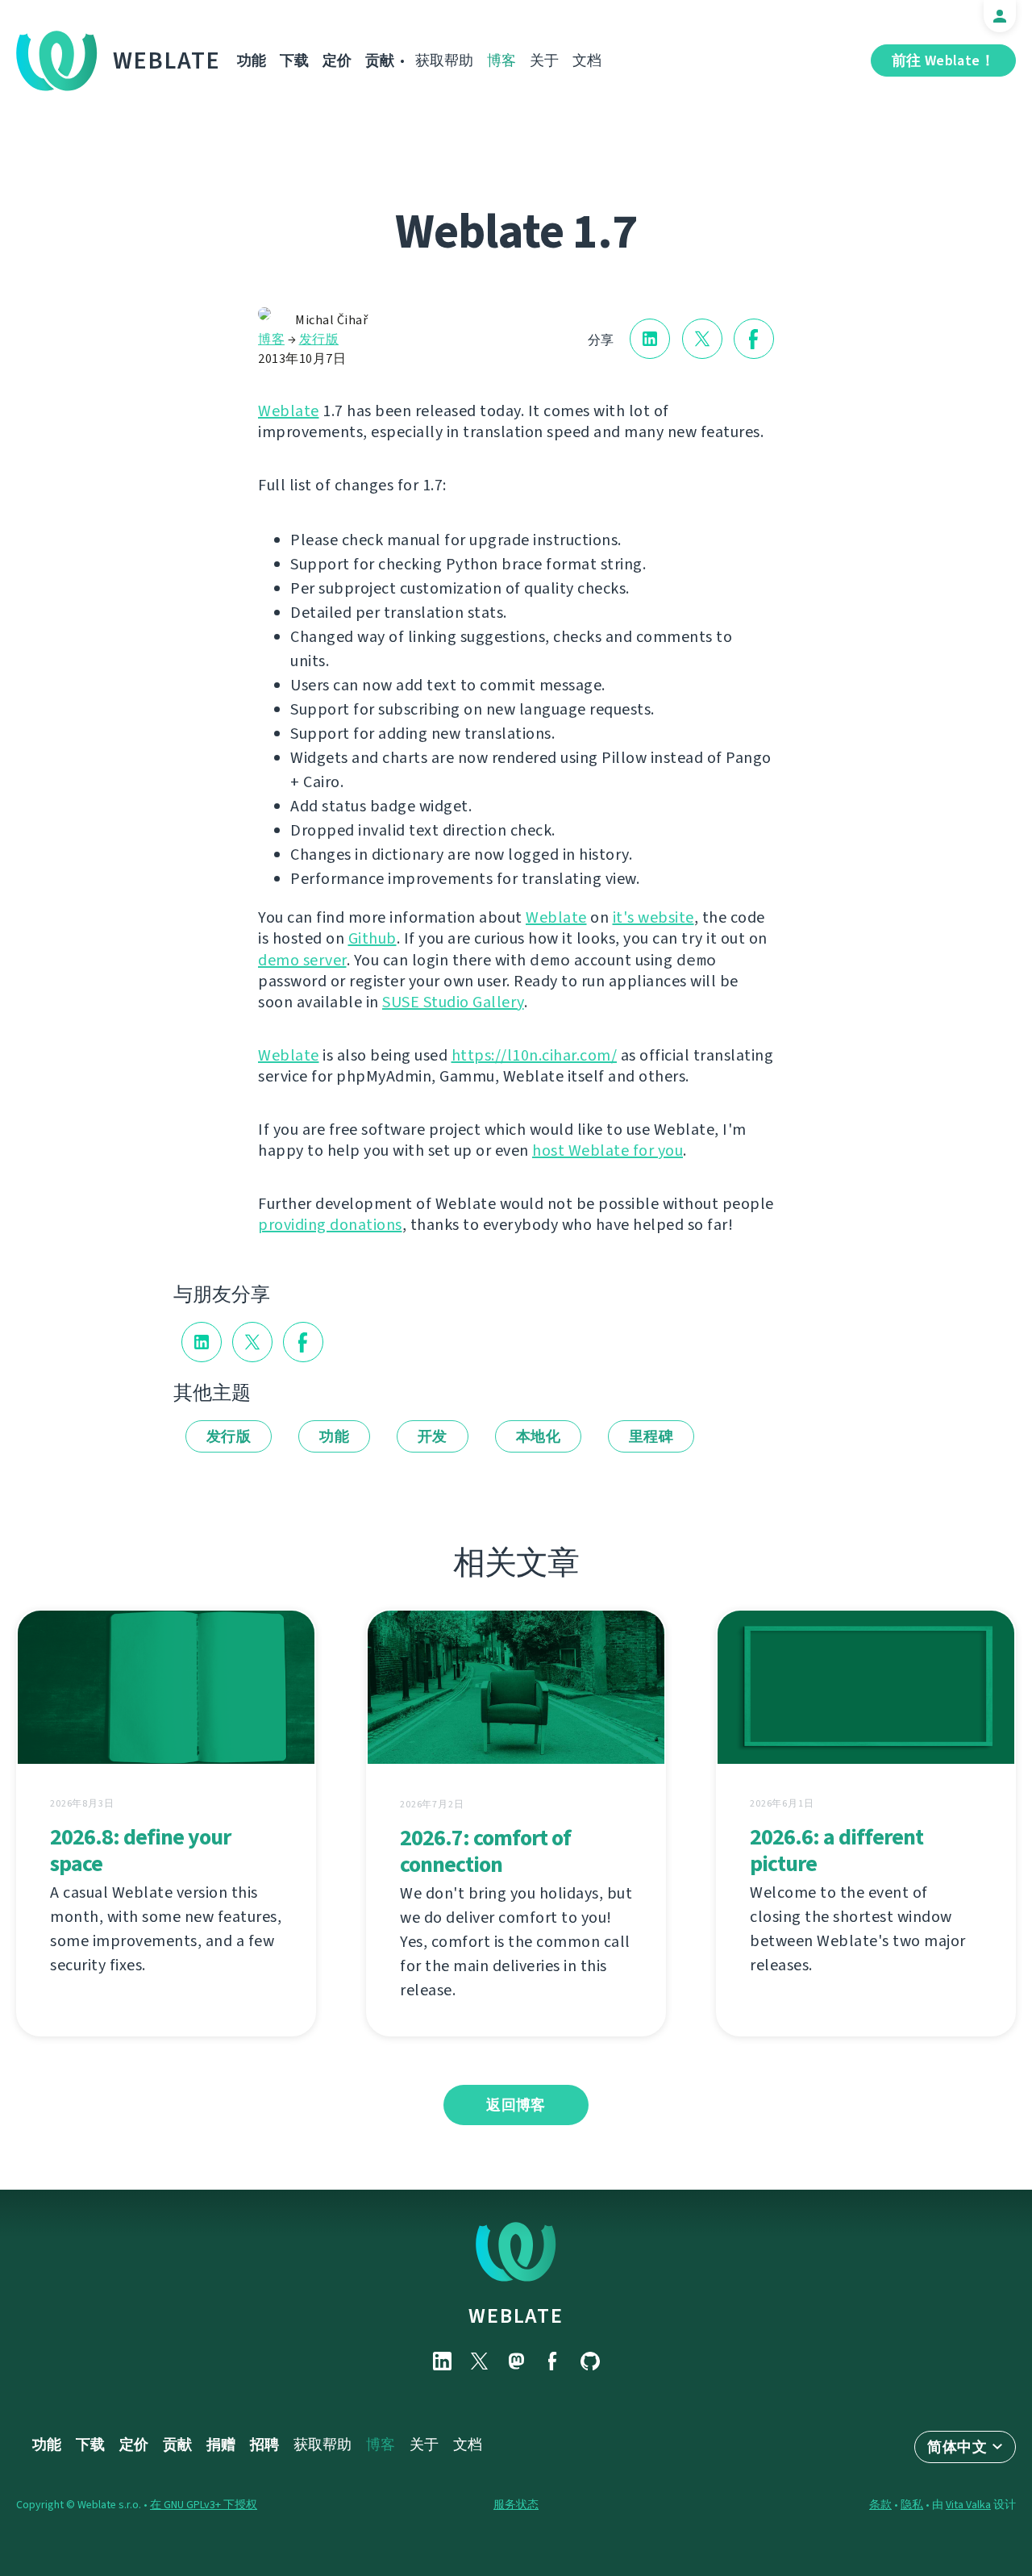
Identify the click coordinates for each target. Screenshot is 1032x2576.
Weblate (167, 60)
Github (372, 938)
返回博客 (516, 2105)
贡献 (380, 60)
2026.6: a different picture (836, 1850)
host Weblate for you (608, 1150)
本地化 (538, 1436)
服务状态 (516, 2505)
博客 (501, 60)
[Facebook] (553, 2361)
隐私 (912, 2505)
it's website (653, 917)
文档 (587, 60)
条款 (880, 2505)
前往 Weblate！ (943, 60)
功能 (252, 60)
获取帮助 (444, 60)
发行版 (319, 339)
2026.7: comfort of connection (485, 1851)
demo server (302, 960)
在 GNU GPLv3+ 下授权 (204, 2505)
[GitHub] (590, 2361)
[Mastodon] (516, 2361)
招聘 (264, 2445)
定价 (337, 60)
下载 (294, 60)
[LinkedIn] (442, 2361)
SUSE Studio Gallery (453, 1002)
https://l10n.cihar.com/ (535, 1055)
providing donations (330, 1225)
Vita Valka (968, 2505)
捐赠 (221, 2445)
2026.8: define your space (140, 1850)
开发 (433, 1436)
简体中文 (957, 2447)
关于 (544, 60)
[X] (479, 2361)
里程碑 (651, 1436)
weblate (516, 2315)
